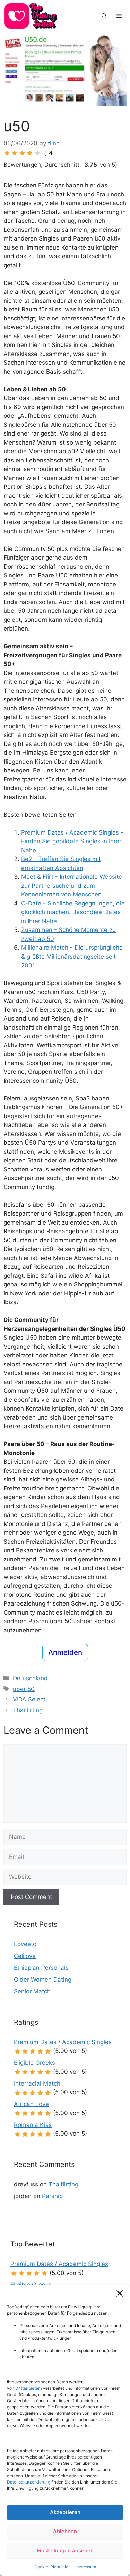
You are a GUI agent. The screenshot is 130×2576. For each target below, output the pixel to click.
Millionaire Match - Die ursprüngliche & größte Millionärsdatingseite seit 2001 (72, 956)
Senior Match (32, 1991)
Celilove (25, 1956)
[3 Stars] (22, 153)
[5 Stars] (37, 153)
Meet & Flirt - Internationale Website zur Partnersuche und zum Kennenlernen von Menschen (72, 885)
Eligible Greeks (34, 2063)
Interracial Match (37, 2083)
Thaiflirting (28, 1710)
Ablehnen (65, 2531)
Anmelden (65, 1652)
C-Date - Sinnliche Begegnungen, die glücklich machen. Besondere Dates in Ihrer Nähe (73, 912)
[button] (120, 2293)
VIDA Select (29, 1699)
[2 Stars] (15, 153)
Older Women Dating (43, 1980)
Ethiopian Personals (41, 1968)
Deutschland (30, 1678)
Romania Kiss (33, 2125)
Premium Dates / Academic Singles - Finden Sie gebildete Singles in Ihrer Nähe (72, 841)
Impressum (86, 2567)
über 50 (24, 1689)
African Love (31, 2104)
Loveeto (25, 1944)
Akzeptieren (65, 2512)
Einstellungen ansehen (65, 2550)
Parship (52, 2196)
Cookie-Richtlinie (51, 2567)
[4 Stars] (30, 153)
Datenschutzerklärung (29, 2482)
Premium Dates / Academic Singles (63, 2042)
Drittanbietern (29, 2388)
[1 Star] (7, 153)
